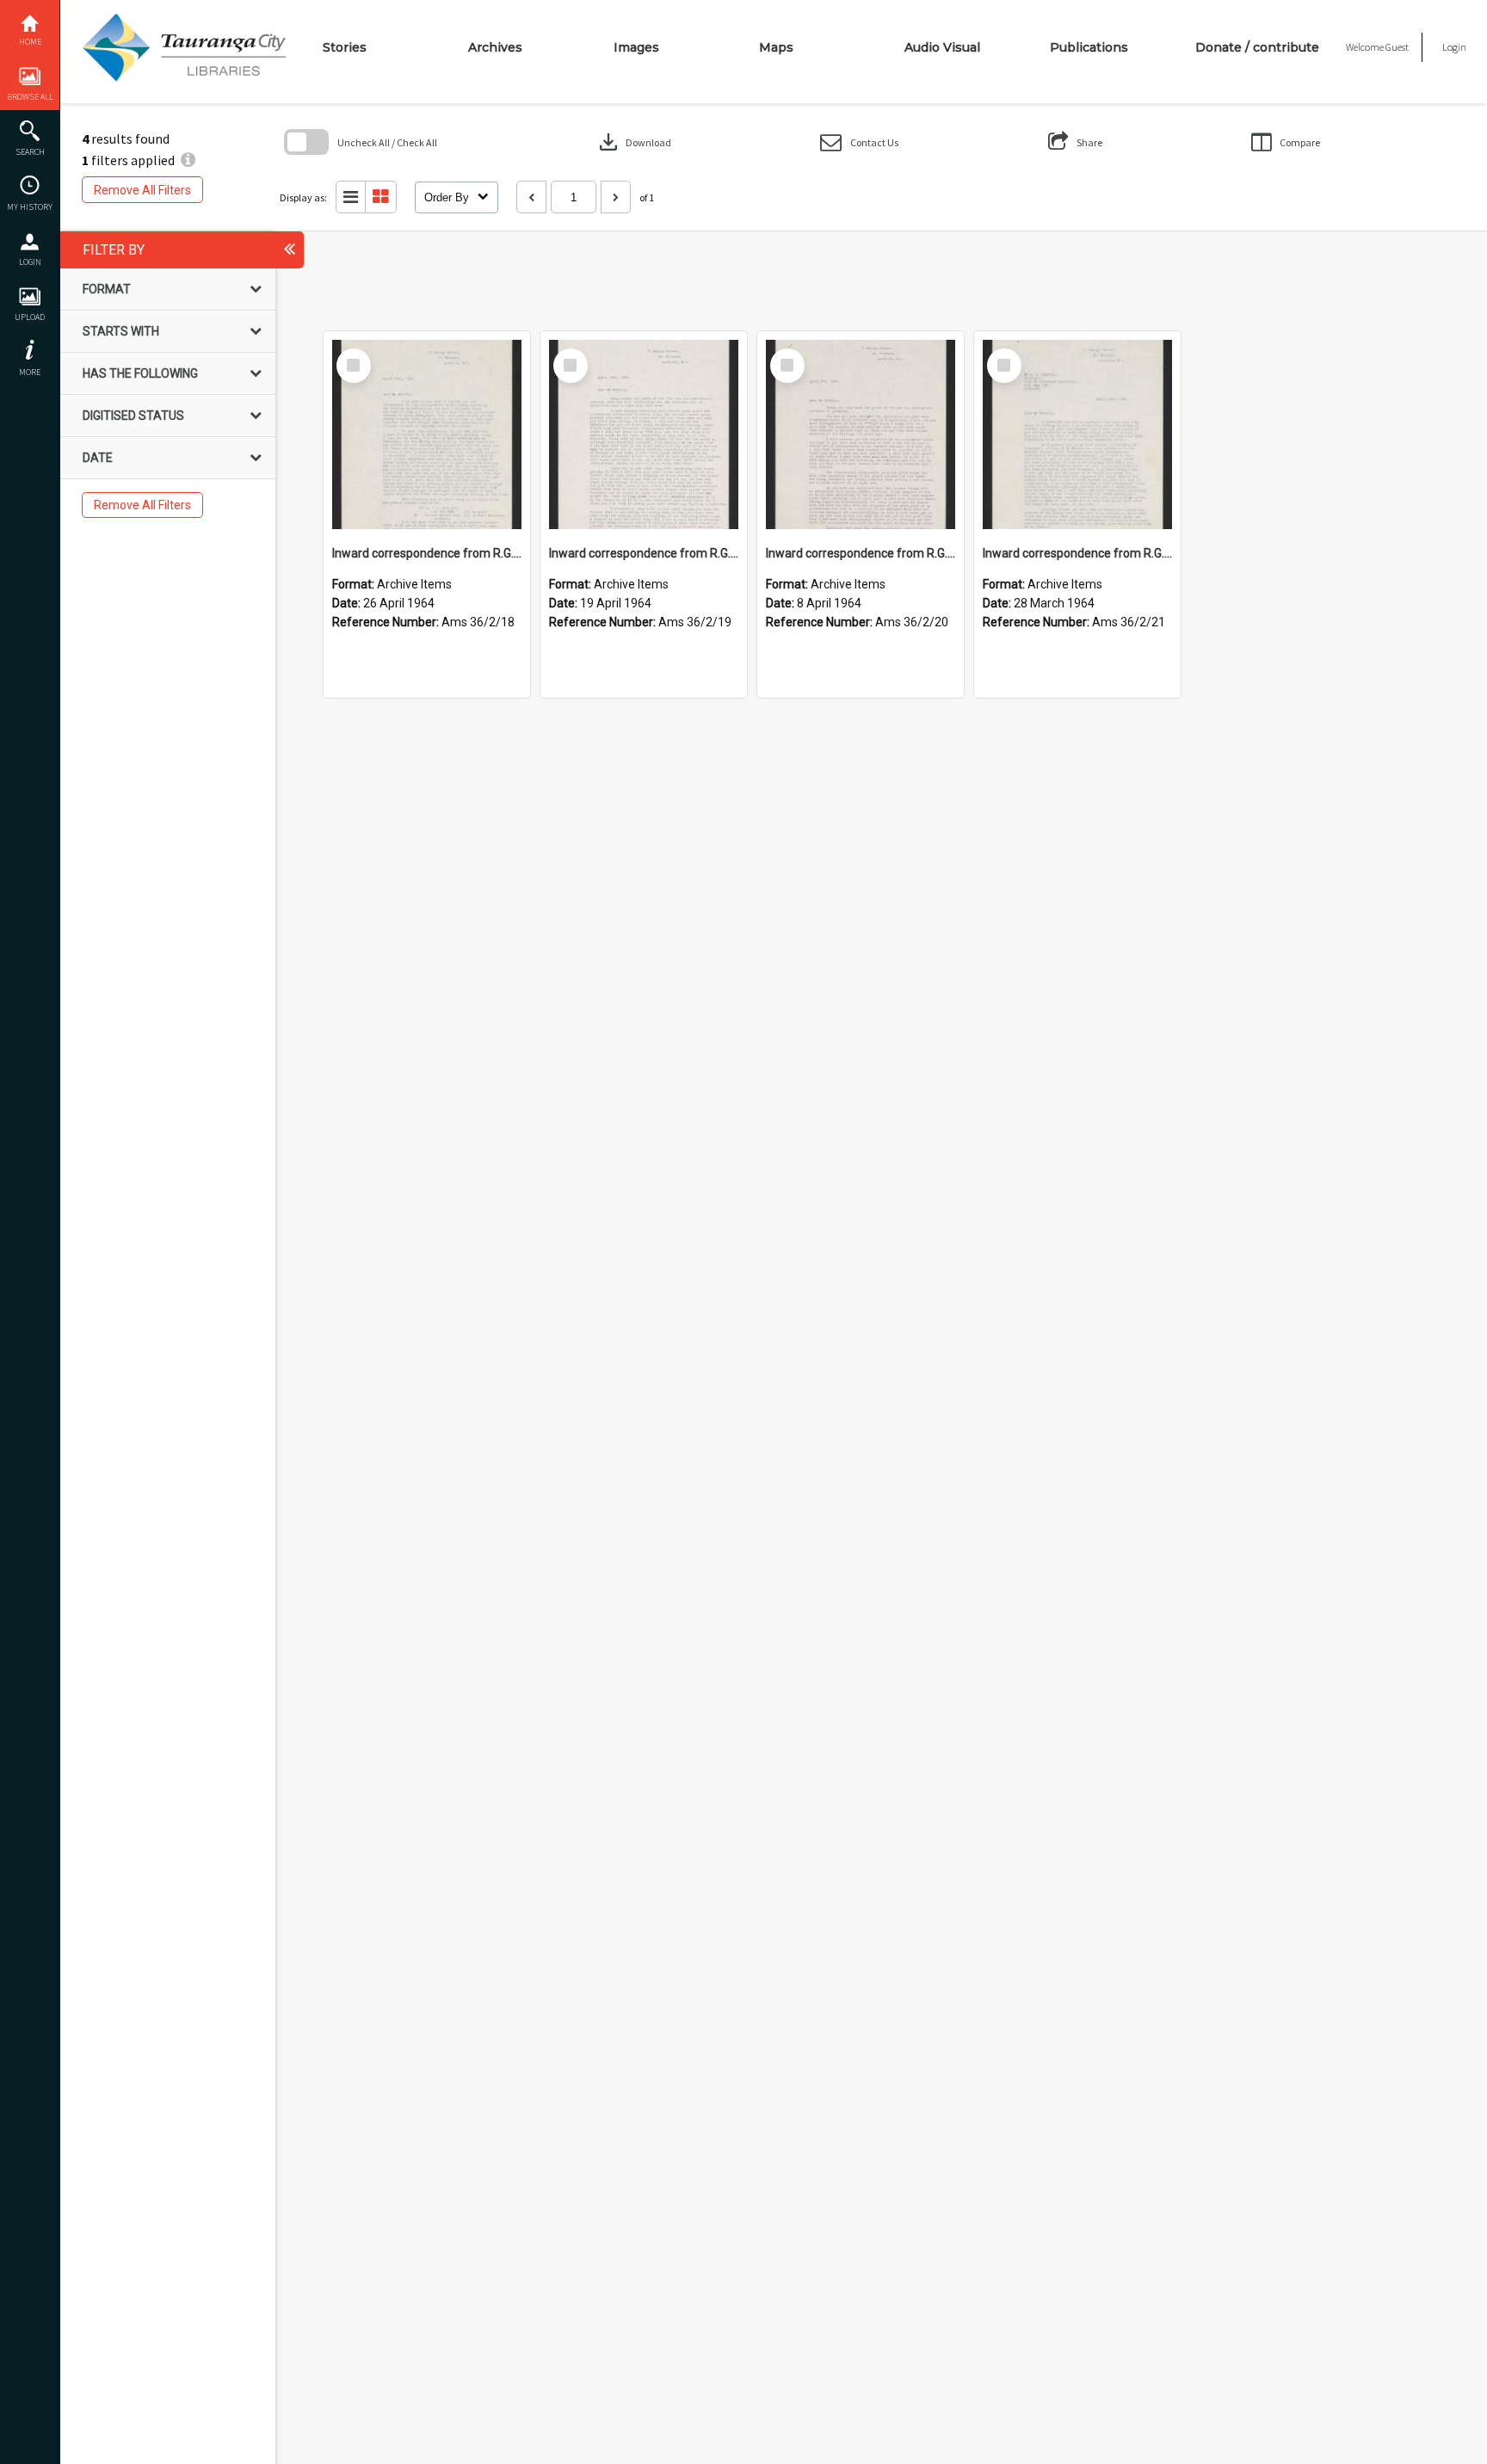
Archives (495, 47)
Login (30, 262)
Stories (345, 47)
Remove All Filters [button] (142, 190)
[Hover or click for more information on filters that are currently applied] (188, 160)
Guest (1397, 47)
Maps (776, 47)
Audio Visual (942, 47)
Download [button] (633, 142)
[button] (859, 142)
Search (30, 152)
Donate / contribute (1257, 47)
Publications (1089, 47)
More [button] (30, 372)
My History (30, 207)
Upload (30, 317)
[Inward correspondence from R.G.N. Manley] (427, 434)
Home (30, 42)
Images (636, 47)
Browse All (30, 97)
